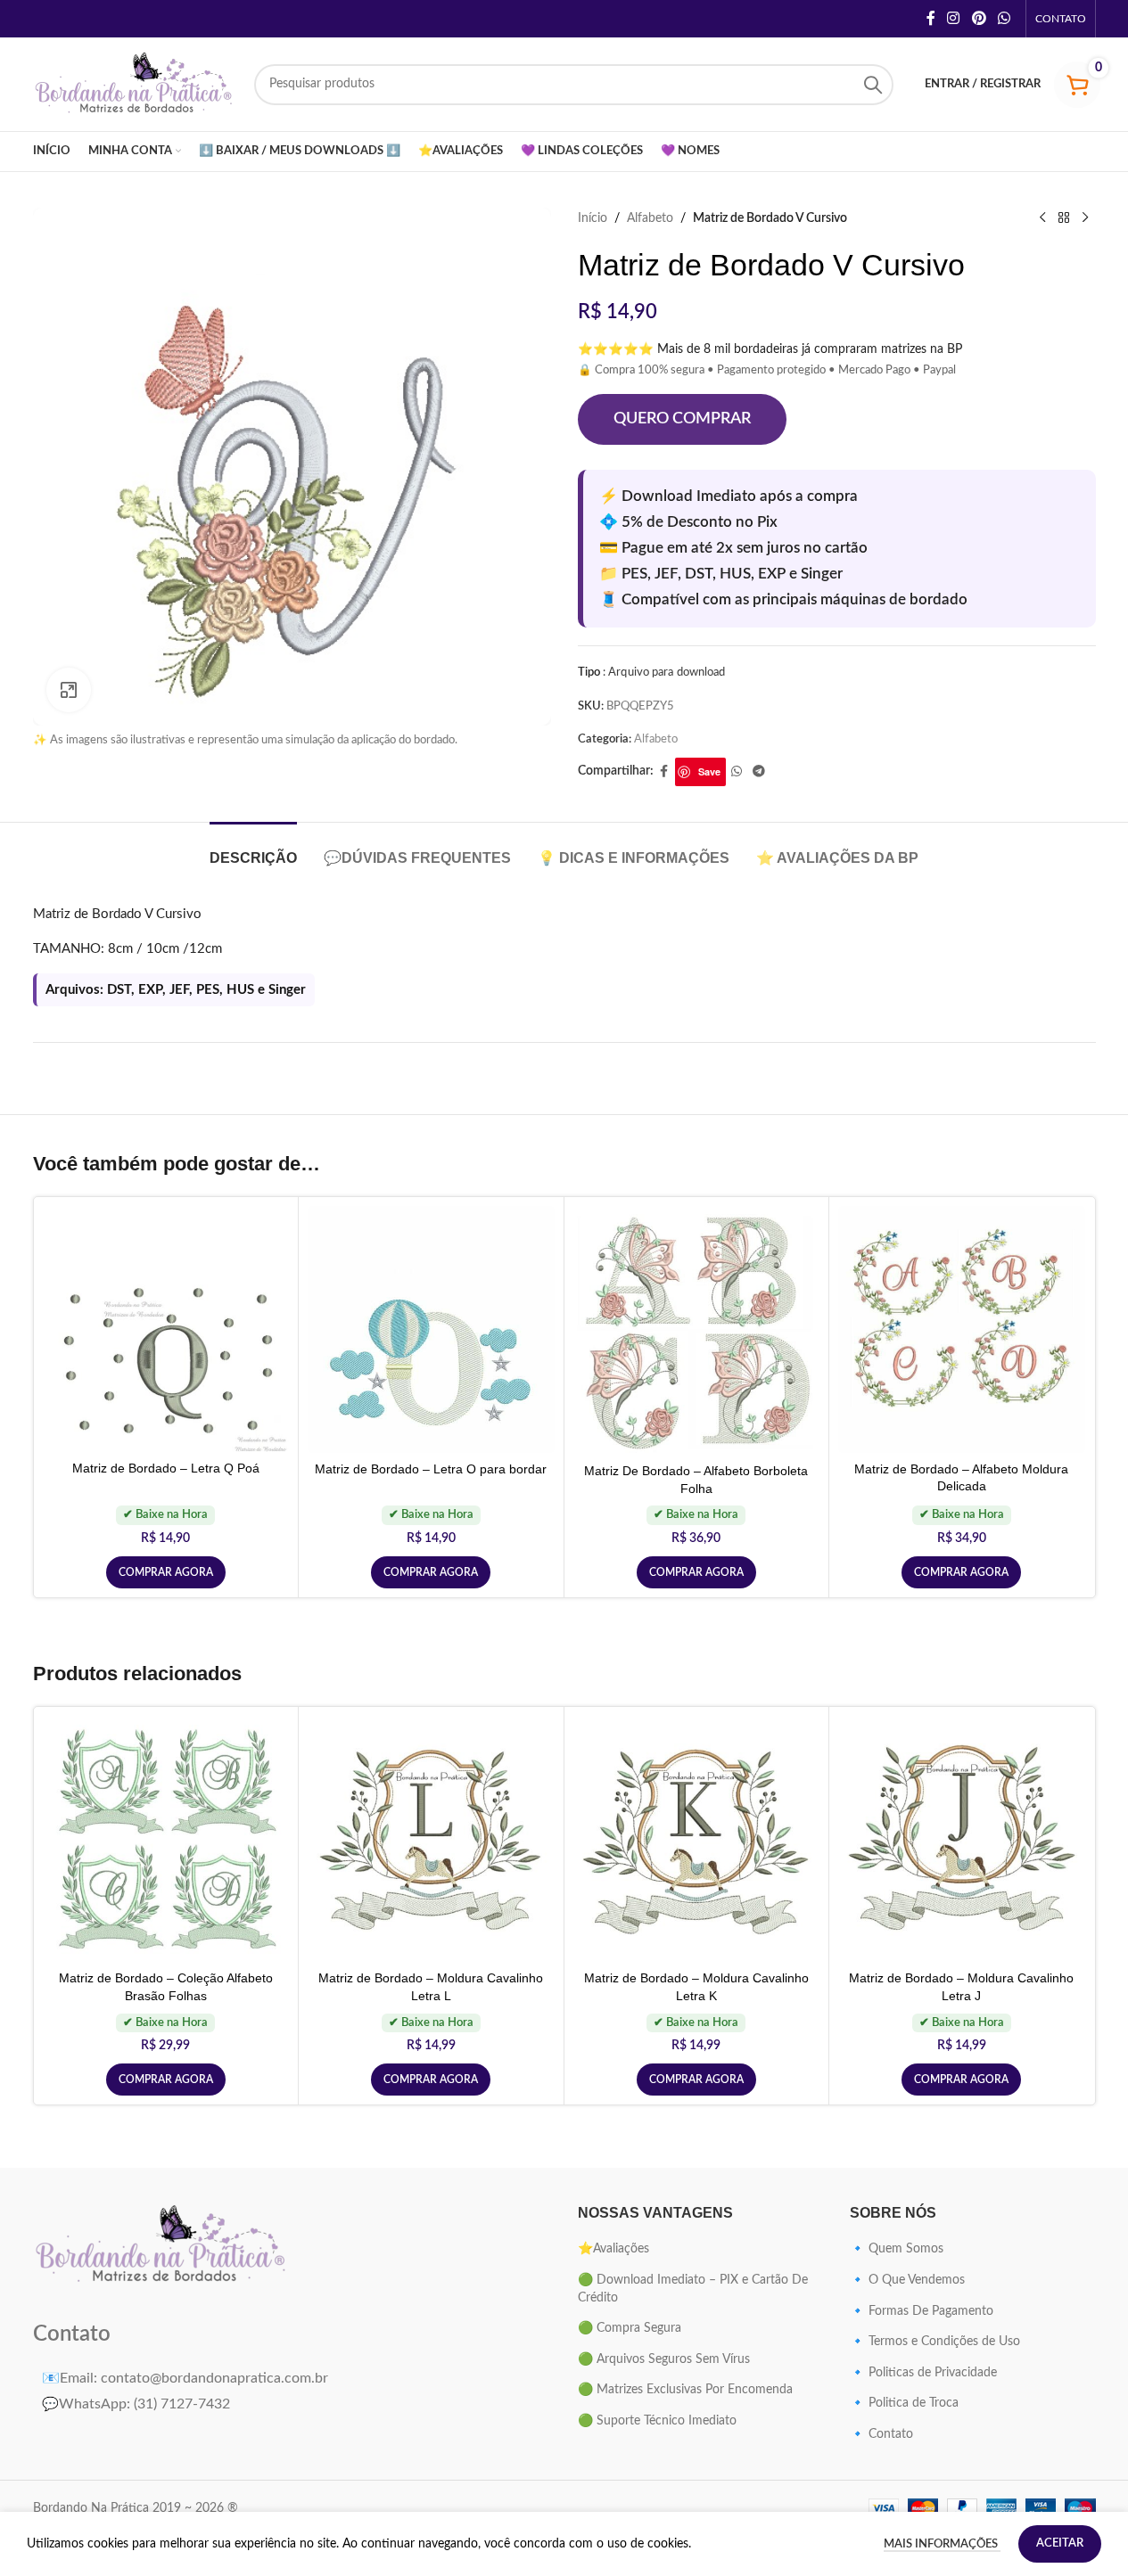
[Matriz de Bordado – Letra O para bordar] (431, 1329)
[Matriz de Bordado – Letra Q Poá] (166, 1329)
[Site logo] (135, 84)
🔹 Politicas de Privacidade (923, 2373)
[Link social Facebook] (931, 18)
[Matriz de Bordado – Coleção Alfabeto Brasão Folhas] (166, 1839)
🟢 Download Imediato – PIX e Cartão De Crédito (693, 2289)
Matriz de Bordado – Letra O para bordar (431, 1469)
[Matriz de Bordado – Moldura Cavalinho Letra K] (697, 1839)
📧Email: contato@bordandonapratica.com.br (185, 2378)
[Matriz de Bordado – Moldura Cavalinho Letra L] (431, 1839)
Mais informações (942, 2544)
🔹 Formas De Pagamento (922, 2311)
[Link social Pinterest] (979, 18)
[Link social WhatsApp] (1004, 18)
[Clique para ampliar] (69, 690)
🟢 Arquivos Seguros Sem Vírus (664, 2359)
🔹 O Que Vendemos (907, 2280)
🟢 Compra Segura (630, 2328)
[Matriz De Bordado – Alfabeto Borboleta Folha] (697, 1330)
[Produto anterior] (1042, 218)
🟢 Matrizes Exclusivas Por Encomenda (685, 2390)
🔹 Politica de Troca (904, 2403)
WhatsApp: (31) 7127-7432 (136, 2404)
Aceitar (1060, 2543)
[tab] (253, 849)
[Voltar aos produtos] (1064, 218)
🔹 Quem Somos (897, 2249)
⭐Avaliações (613, 2249)
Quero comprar (682, 419)
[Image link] (162, 2246)
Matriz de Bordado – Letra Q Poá (166, 1468)
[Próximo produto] (1085, 218)
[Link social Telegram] (759, 772)
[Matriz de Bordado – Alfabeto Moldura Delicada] (962, 1329)
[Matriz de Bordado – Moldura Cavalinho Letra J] (962, 1839)
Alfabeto (650, 218)
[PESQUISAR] (873, 85)
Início (593, 218)
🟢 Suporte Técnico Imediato (657, 2421)
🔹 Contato (881, 2434)
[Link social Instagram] (954, 18)
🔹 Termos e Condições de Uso (935, 2342)
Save (709, 771)
